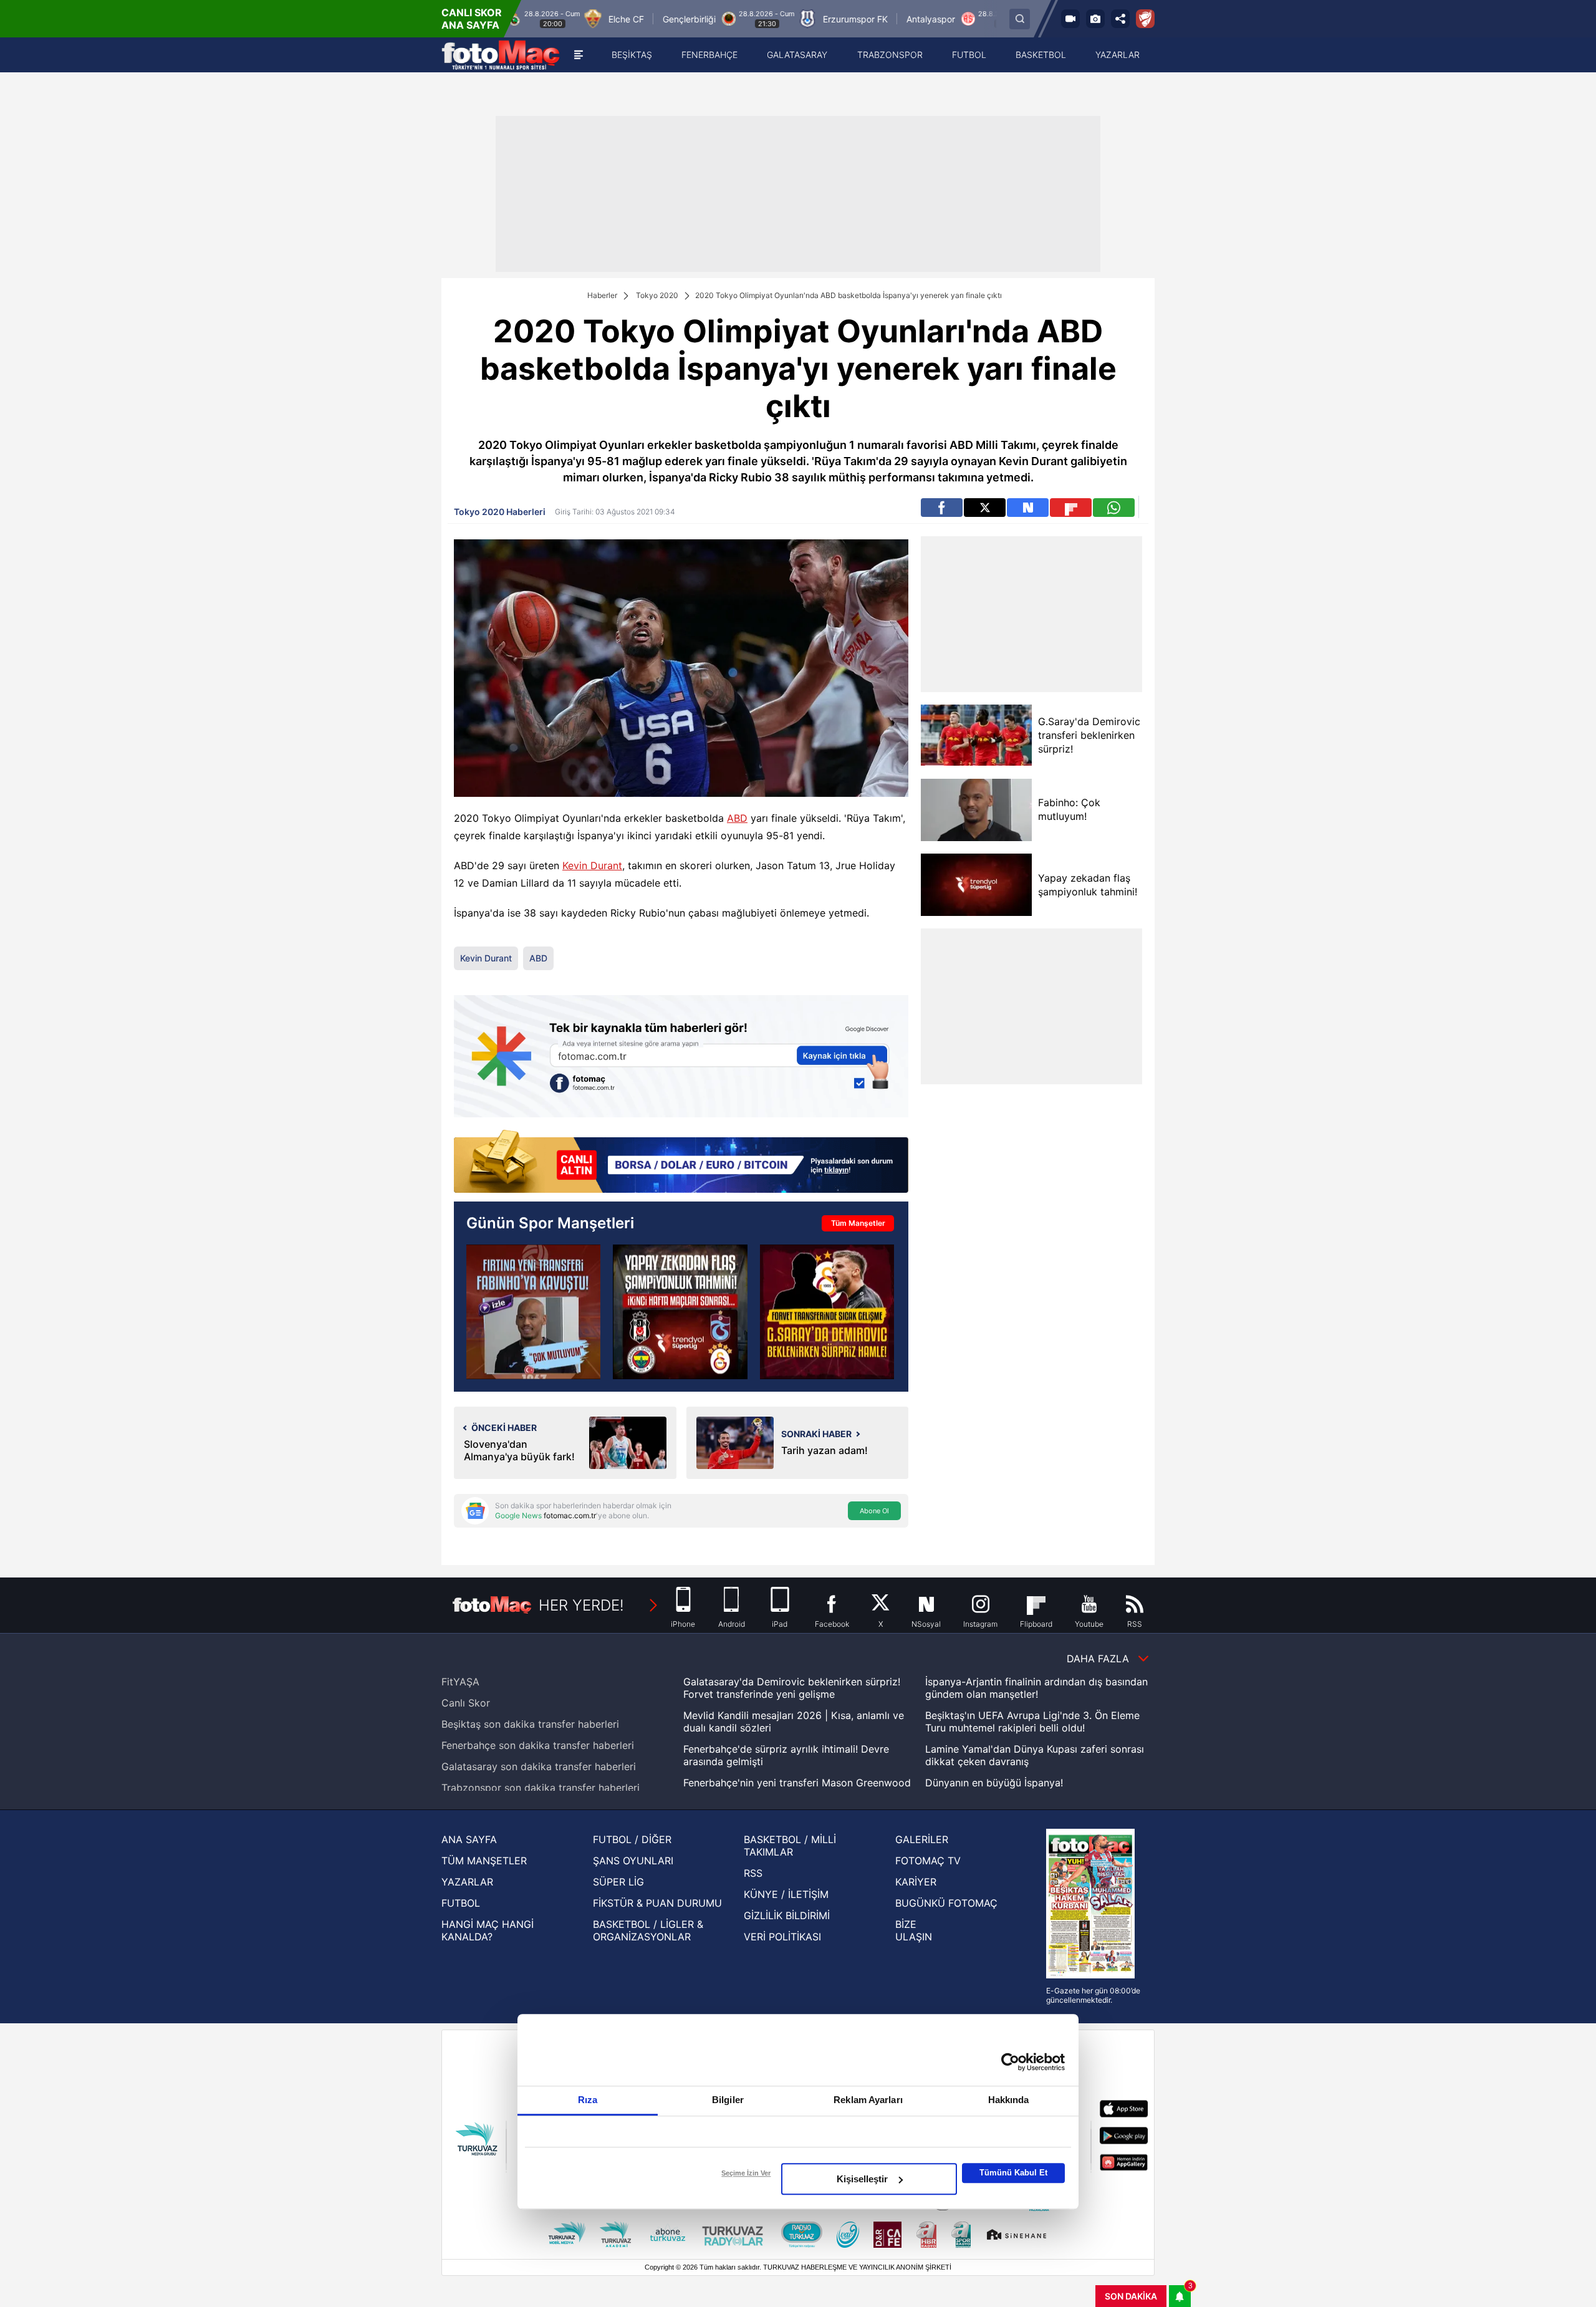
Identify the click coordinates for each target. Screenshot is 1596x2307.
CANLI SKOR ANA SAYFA (472, 19)
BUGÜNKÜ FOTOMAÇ (946, 1903)
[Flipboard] (1071, 508)
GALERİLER (922, 1839)
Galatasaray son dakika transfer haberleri (539, 1766)
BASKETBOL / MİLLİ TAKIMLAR (790, 1846)
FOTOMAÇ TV (928, 1861)
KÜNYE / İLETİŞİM (786, 1894)
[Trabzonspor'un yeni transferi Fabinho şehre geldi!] (533, 1312)
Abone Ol (874, 1511)
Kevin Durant (592, 865)
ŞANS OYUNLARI (633, 1861)
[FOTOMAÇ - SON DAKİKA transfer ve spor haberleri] (501, 55)
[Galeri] (1095, 19)
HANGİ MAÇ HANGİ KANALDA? (488, 1930)
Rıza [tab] (588, 2100)
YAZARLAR (467, 1882)
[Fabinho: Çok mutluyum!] (976, 810)
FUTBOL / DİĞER (632, 1839)
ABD (737, 818)
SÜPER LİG (618, 1882)
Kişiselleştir (862, 2179)
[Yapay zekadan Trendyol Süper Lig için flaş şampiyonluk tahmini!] (680, 1312)
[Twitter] (985, 508)
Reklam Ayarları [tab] (868, 2100)
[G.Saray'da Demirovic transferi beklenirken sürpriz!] (976, 735)
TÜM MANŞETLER (484, 1861)
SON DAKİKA (1131, 2296)
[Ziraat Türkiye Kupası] (1145, 19)
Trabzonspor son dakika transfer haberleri (541, 1788)
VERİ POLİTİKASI (782, 1937)
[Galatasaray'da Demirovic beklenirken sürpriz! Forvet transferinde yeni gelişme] (827, 1312)
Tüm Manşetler (858, 1223)
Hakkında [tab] (1009, 2100)
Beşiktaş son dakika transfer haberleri (530, 1724)
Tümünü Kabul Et (1013, 2173)
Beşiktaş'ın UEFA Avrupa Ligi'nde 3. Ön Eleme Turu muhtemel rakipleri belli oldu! (1032, 1722)
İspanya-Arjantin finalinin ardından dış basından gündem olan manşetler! (1036, 1688)
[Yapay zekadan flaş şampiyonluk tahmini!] (976, 885)
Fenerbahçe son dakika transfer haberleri (538, 1745)
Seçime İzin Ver (746, 2173)
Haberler (602, 295)
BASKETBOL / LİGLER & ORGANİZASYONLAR (648, 1930)
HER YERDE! (581, 1605)
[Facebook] (942, 508)
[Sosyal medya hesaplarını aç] (1120, 19)
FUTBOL (461, 1903)
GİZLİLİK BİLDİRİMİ (787, 1915)
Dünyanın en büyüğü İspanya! (994, 1783)
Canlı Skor (466, 1703)
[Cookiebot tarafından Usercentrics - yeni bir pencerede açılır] (1010, 2062)
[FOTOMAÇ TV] (1070, 19)
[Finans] (681, 1163)
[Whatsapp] (1114, 508)
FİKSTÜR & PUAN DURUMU (657, 1903)
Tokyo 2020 (657, 295)
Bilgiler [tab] (728, 2100)
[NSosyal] (1028, 508)
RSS (753, 1873)
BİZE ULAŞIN (914, 1930)
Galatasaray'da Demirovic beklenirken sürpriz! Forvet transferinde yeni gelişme (792, 1688)
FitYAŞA (460, 1682)
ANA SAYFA (469, 1839)
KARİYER (916, 1882)
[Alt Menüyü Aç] (579, 55)
